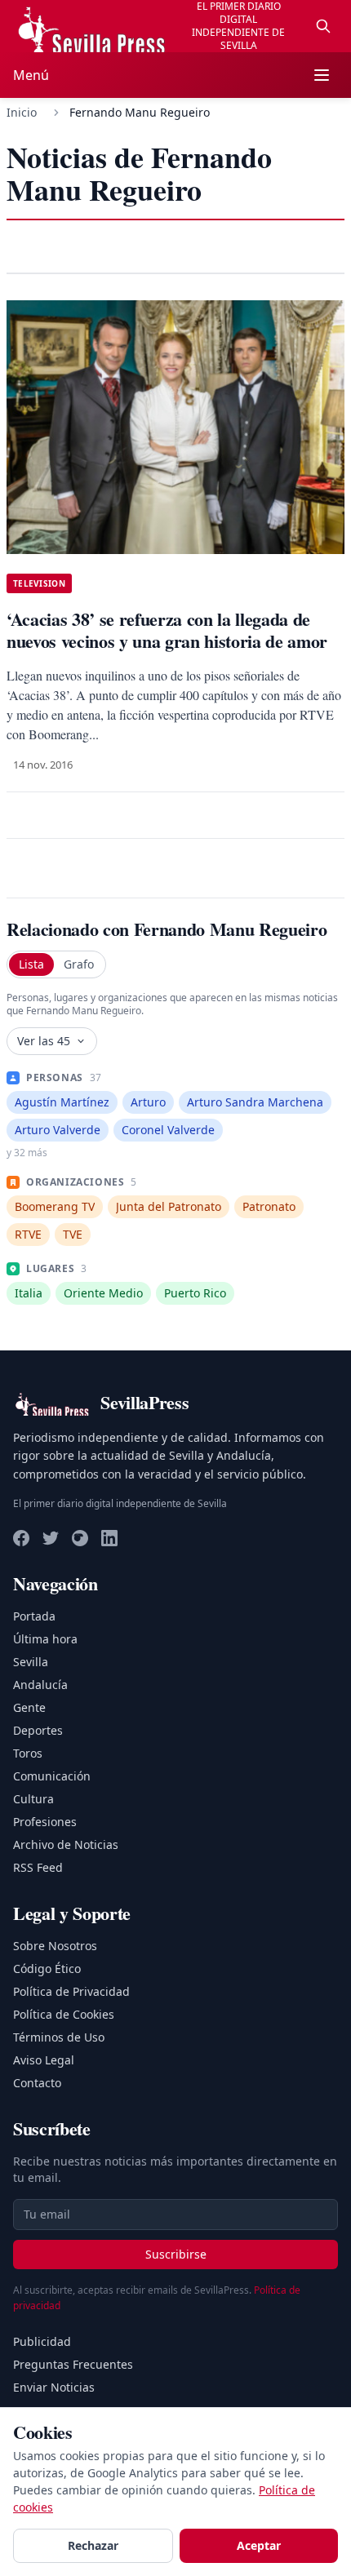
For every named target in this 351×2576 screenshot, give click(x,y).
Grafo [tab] (79, 964)
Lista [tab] (31, 964)
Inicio (22, 112)
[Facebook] (21, 1538)
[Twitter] (51, 1538)
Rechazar (93, 2545)
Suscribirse (176, 2254)
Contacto (37, 2083)
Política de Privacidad (71, 1991)
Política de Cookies (64, 2014)
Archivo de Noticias (66, 1844)
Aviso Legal (44, 2060)
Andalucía (40, 1685)
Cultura (33, 1799)
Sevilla (31, 1662)
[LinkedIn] (109, 1538)
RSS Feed (38, 1867)
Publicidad (42, 2341)
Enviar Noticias (54, 2387)
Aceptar (259, 2545)
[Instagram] (80, 1538)
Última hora (45, 1639)
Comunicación (52, 1776)
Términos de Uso (59, 2037)
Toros (28, 1753)
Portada (34, 1616)
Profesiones (45, 1822)
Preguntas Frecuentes (73, 2364)
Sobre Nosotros (55, 1946)
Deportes (38, 1730)
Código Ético (47, 1969)
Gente (29, 1707)
